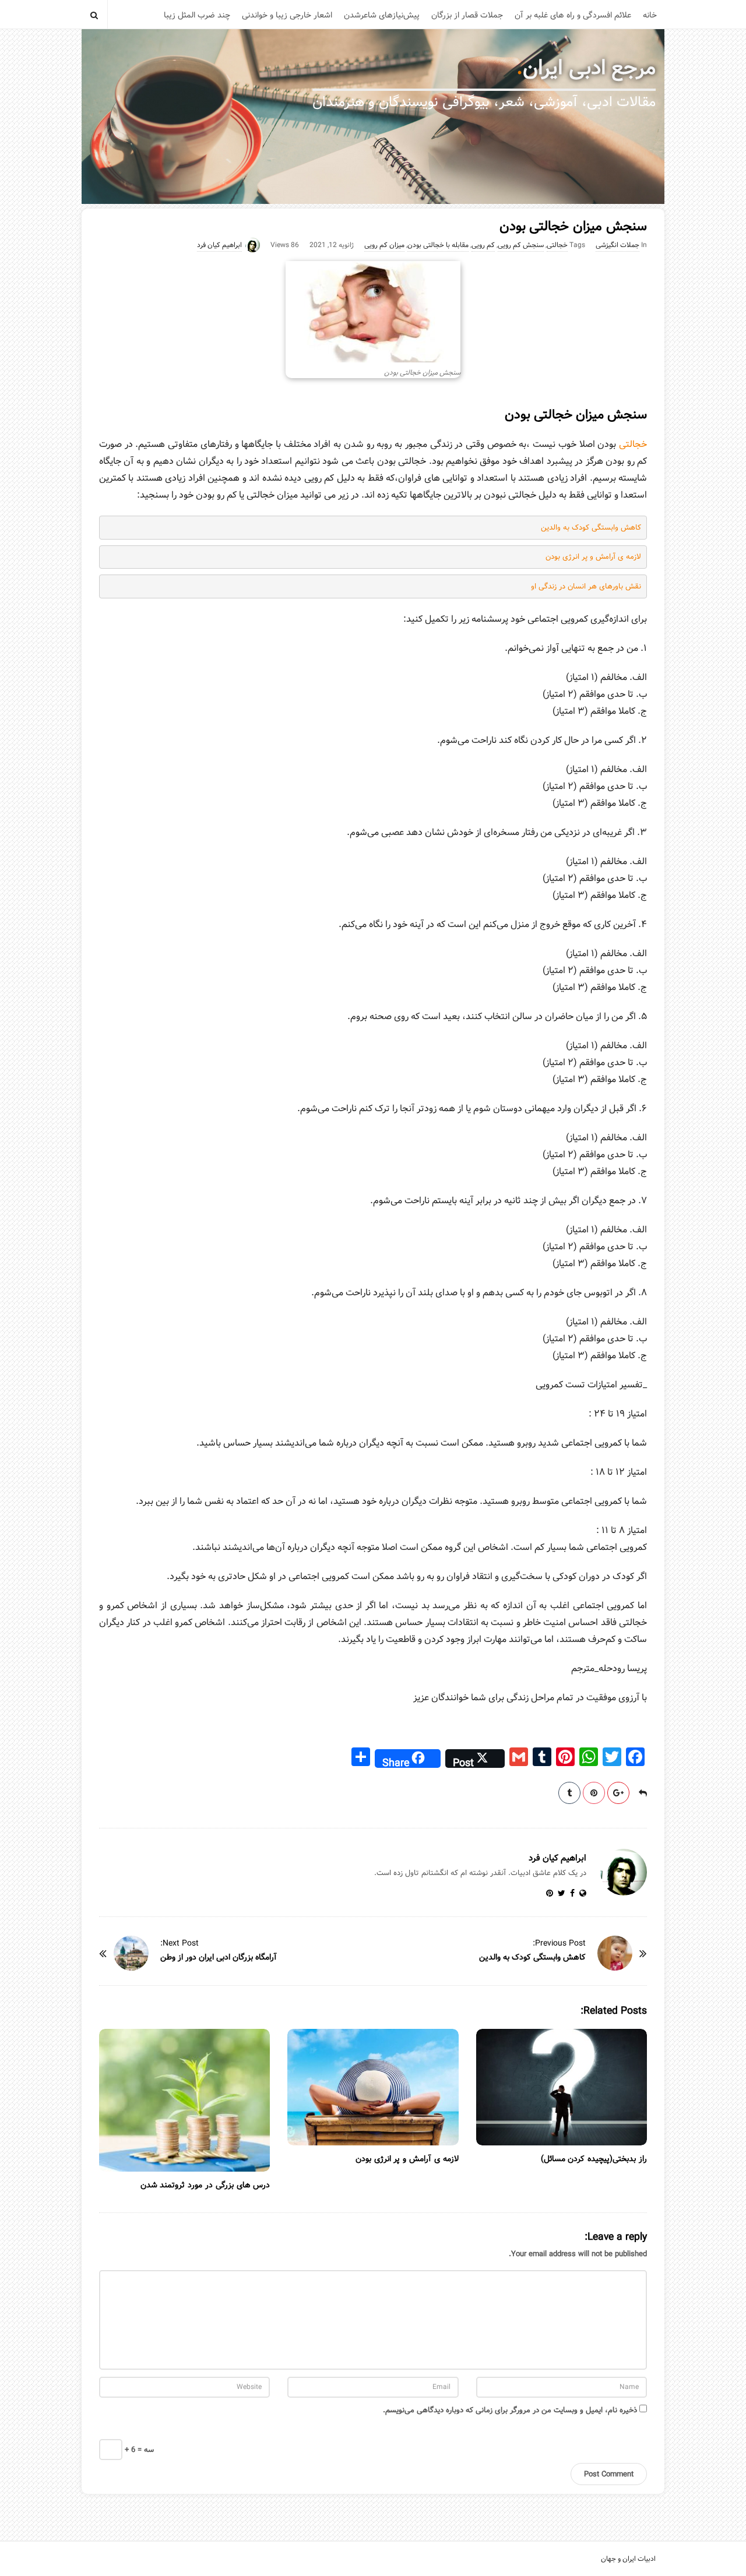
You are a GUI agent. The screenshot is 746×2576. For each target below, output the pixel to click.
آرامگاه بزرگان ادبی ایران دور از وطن (219, 1957)
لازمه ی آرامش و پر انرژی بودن (593, 557)
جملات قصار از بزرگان (467, 15)
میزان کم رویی (384, 245)
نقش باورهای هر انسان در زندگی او (586, 586)
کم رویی (483, 245)
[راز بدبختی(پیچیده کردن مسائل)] (562, 2087)
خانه (650, 15)
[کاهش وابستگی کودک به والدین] (615, 1953)
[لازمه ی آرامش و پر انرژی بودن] (373, 2087)
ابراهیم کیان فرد (219, 245)
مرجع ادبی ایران (589, 68)
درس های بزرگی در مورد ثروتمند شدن (205, 2185)
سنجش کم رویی (521, 245)
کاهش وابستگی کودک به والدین (591, 528)
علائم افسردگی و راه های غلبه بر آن (573, 15)
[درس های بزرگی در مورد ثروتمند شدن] (184, 2100)
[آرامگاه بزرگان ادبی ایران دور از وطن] (131, 1953)
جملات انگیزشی (617, 245)
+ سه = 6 (138, 2449)
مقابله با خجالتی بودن (438, 245)
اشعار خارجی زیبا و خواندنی (287, 15)
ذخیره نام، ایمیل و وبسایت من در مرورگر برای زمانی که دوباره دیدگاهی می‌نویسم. (510, 2410)
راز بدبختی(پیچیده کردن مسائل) (594, 2159)
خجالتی (557, 245)
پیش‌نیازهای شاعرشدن (382, 15)
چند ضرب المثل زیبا (197, 15)
